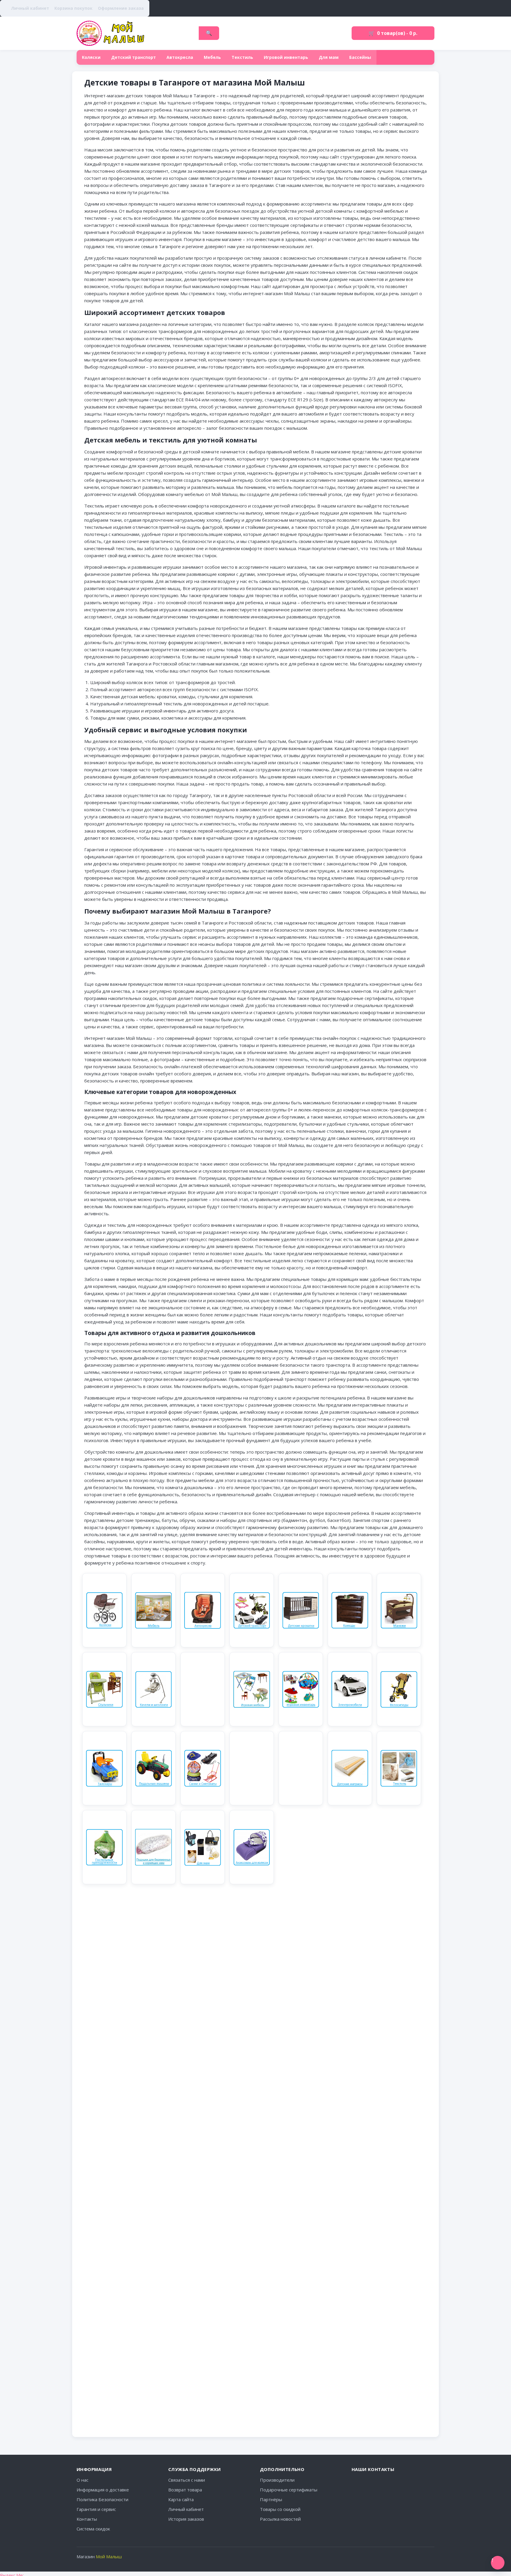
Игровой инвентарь (286, 57)
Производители (277, 2480)
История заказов (186, 2519)
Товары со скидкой (280, 2509)
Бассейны (360, 57)
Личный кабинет (186, 2509)
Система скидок (93, 2529)
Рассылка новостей (280, 2519)
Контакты (87, 2519)
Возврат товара (185, 2490)
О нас (83, 2480)
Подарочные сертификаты (289, 2490)
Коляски (91, 57)
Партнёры (271, 2499)
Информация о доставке (103, 2490)
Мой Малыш (109, 2556)
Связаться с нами (187, 2480)
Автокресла (180, 57)
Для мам (329, 57)
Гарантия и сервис (96, 2509)
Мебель (212, 57)
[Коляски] (104, 1610)
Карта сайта (181, 2499)
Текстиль (242, 57)
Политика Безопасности (102, 2499)
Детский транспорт (134, 57)
